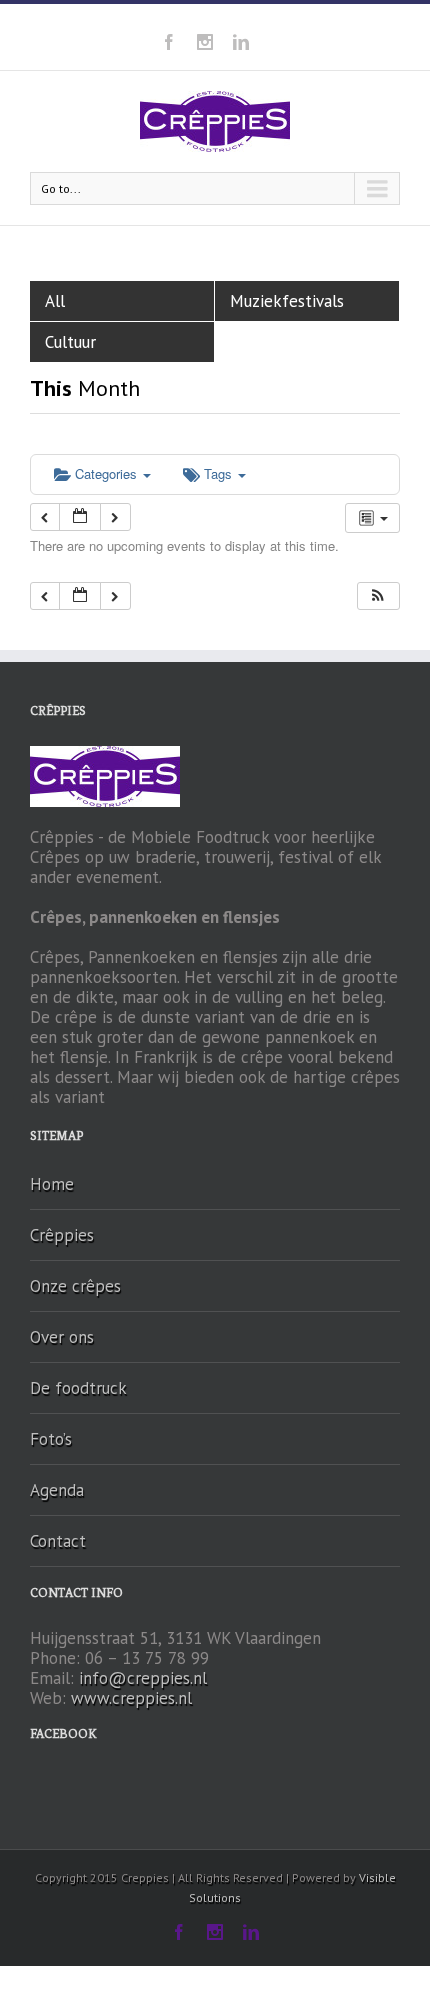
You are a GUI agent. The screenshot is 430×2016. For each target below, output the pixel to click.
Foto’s (51, 1439)
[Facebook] (169, 42)
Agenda (57, 1490)
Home (52, 1184)
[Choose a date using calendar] (80, 517)
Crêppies (62, 1235)
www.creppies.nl (131, 1698)
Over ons (62, 1337)
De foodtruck (78, 1388)
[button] (378, 596)
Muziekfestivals (287, 301)
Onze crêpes (75, 1286)
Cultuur (70, 342)
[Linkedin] (241, 42)
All (55, 301)
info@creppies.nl (143, 1678)
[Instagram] (205, 42)
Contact (58, 1541)
